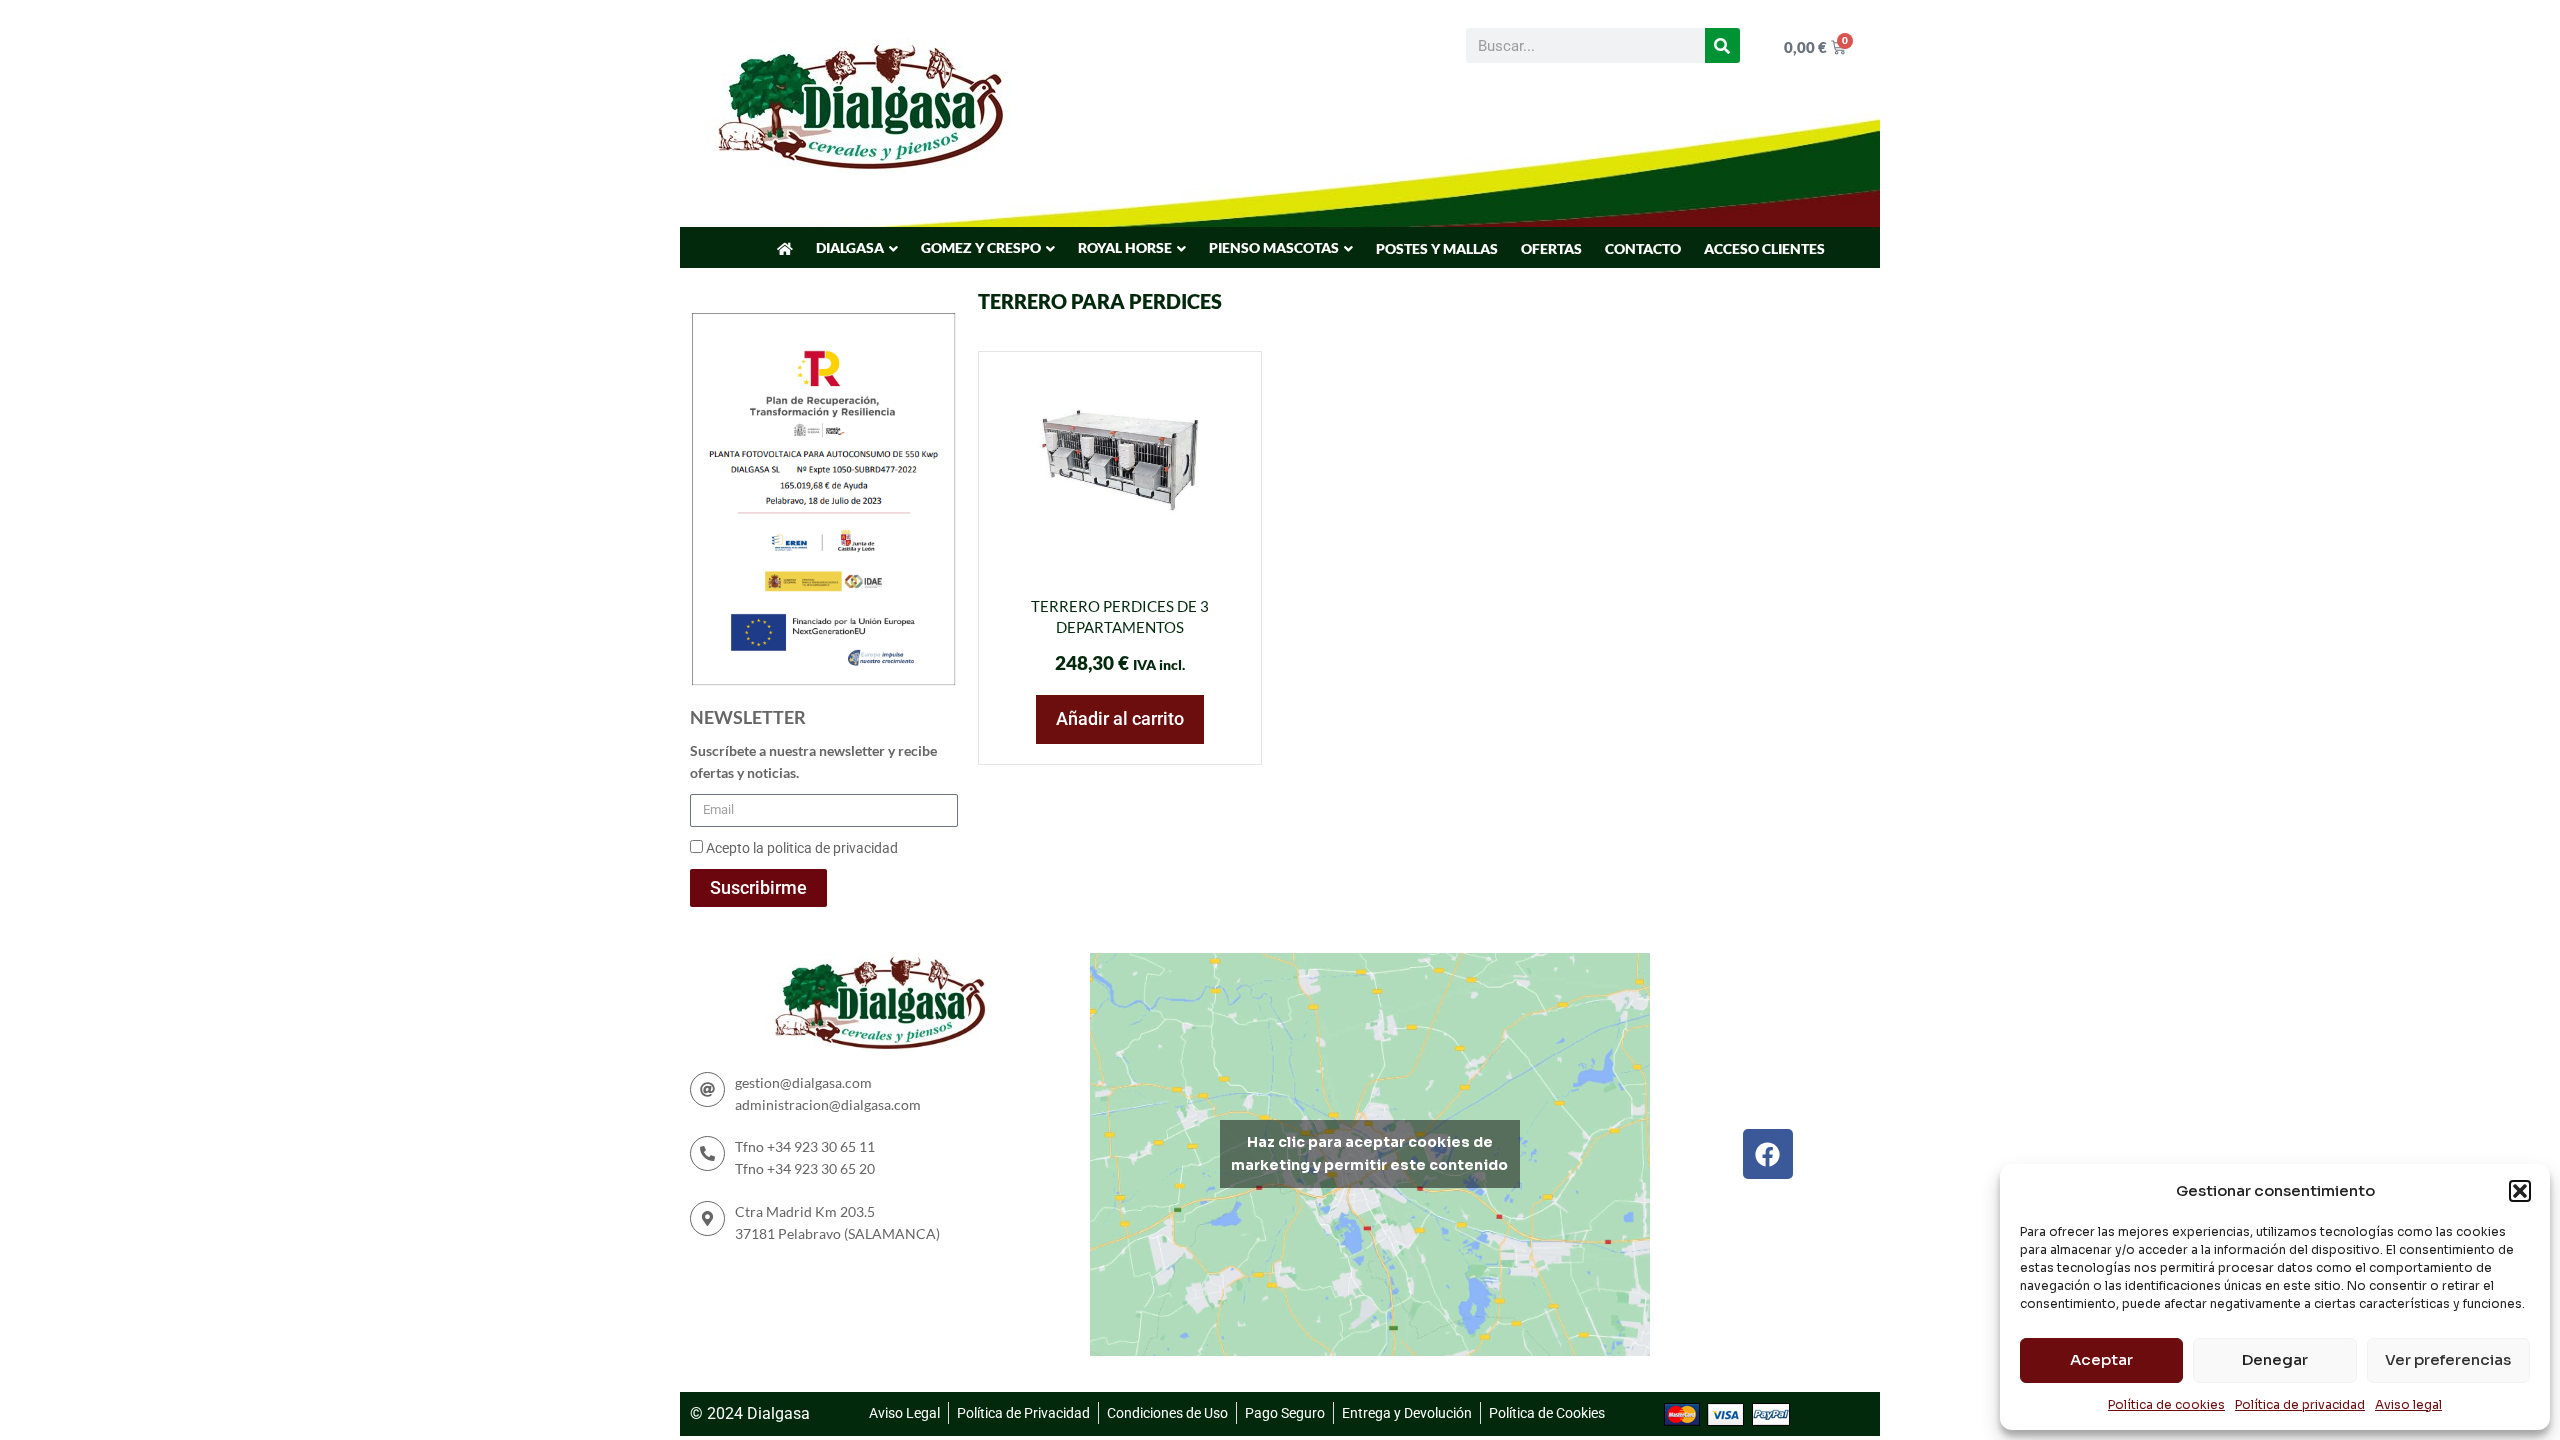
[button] (2520, 1191)
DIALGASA (850, 247)
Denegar (2275, 1359)
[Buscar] (1722, 45)
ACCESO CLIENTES (1764, 248)
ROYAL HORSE (1125, 247)
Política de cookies (2166, 1404)
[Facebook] (1768, 1154)
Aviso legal (2408, 1404)
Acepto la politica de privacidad (802, 848)
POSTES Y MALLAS (1437, 248)
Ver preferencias (2448, 1359)
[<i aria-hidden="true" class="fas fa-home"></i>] (785, 249)
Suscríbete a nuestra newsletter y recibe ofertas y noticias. (813, 761)
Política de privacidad (2300, 1404)
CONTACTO (1643, 248)
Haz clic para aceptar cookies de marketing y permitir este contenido (1369, 1153)
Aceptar (2101, 1359)
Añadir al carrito (1120, 718)
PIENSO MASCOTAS (1274, 247)
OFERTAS (1551, 248)
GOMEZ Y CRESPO (981, 247)
